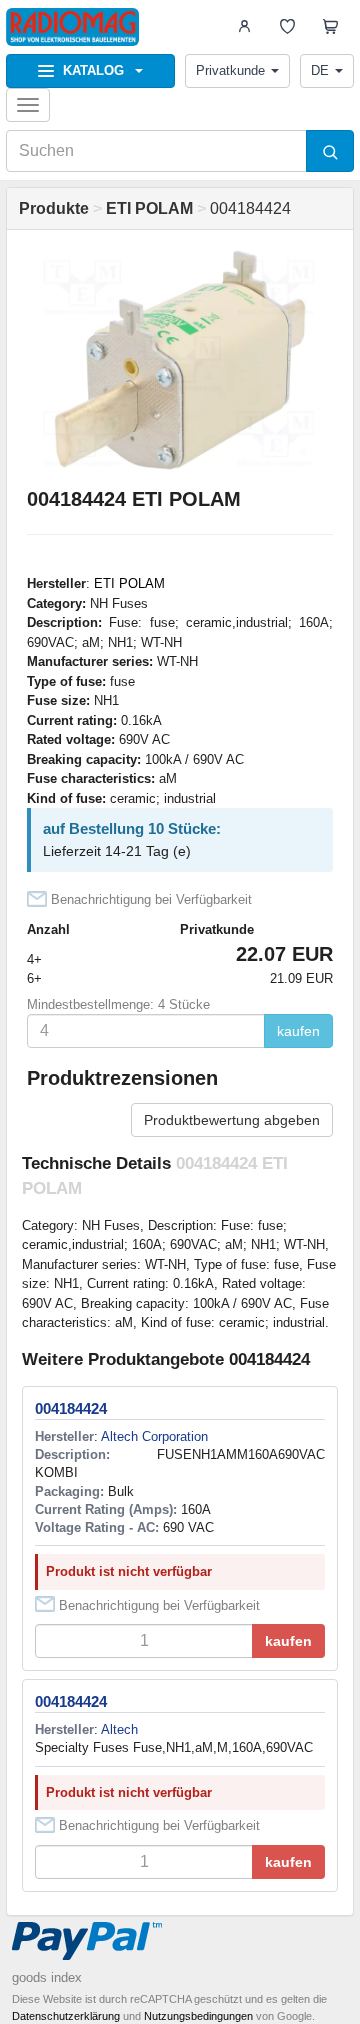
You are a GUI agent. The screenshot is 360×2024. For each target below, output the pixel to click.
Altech (119, 1729)
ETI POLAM (129, 583)
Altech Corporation (154, 1436)
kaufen (298, 1031)
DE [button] (320, 70)
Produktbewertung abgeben (232, 1120)
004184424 (71, 1408)
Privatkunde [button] (230, 70)
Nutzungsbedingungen (198, 2016)
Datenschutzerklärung (66, 2016)
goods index (47, 1977)
